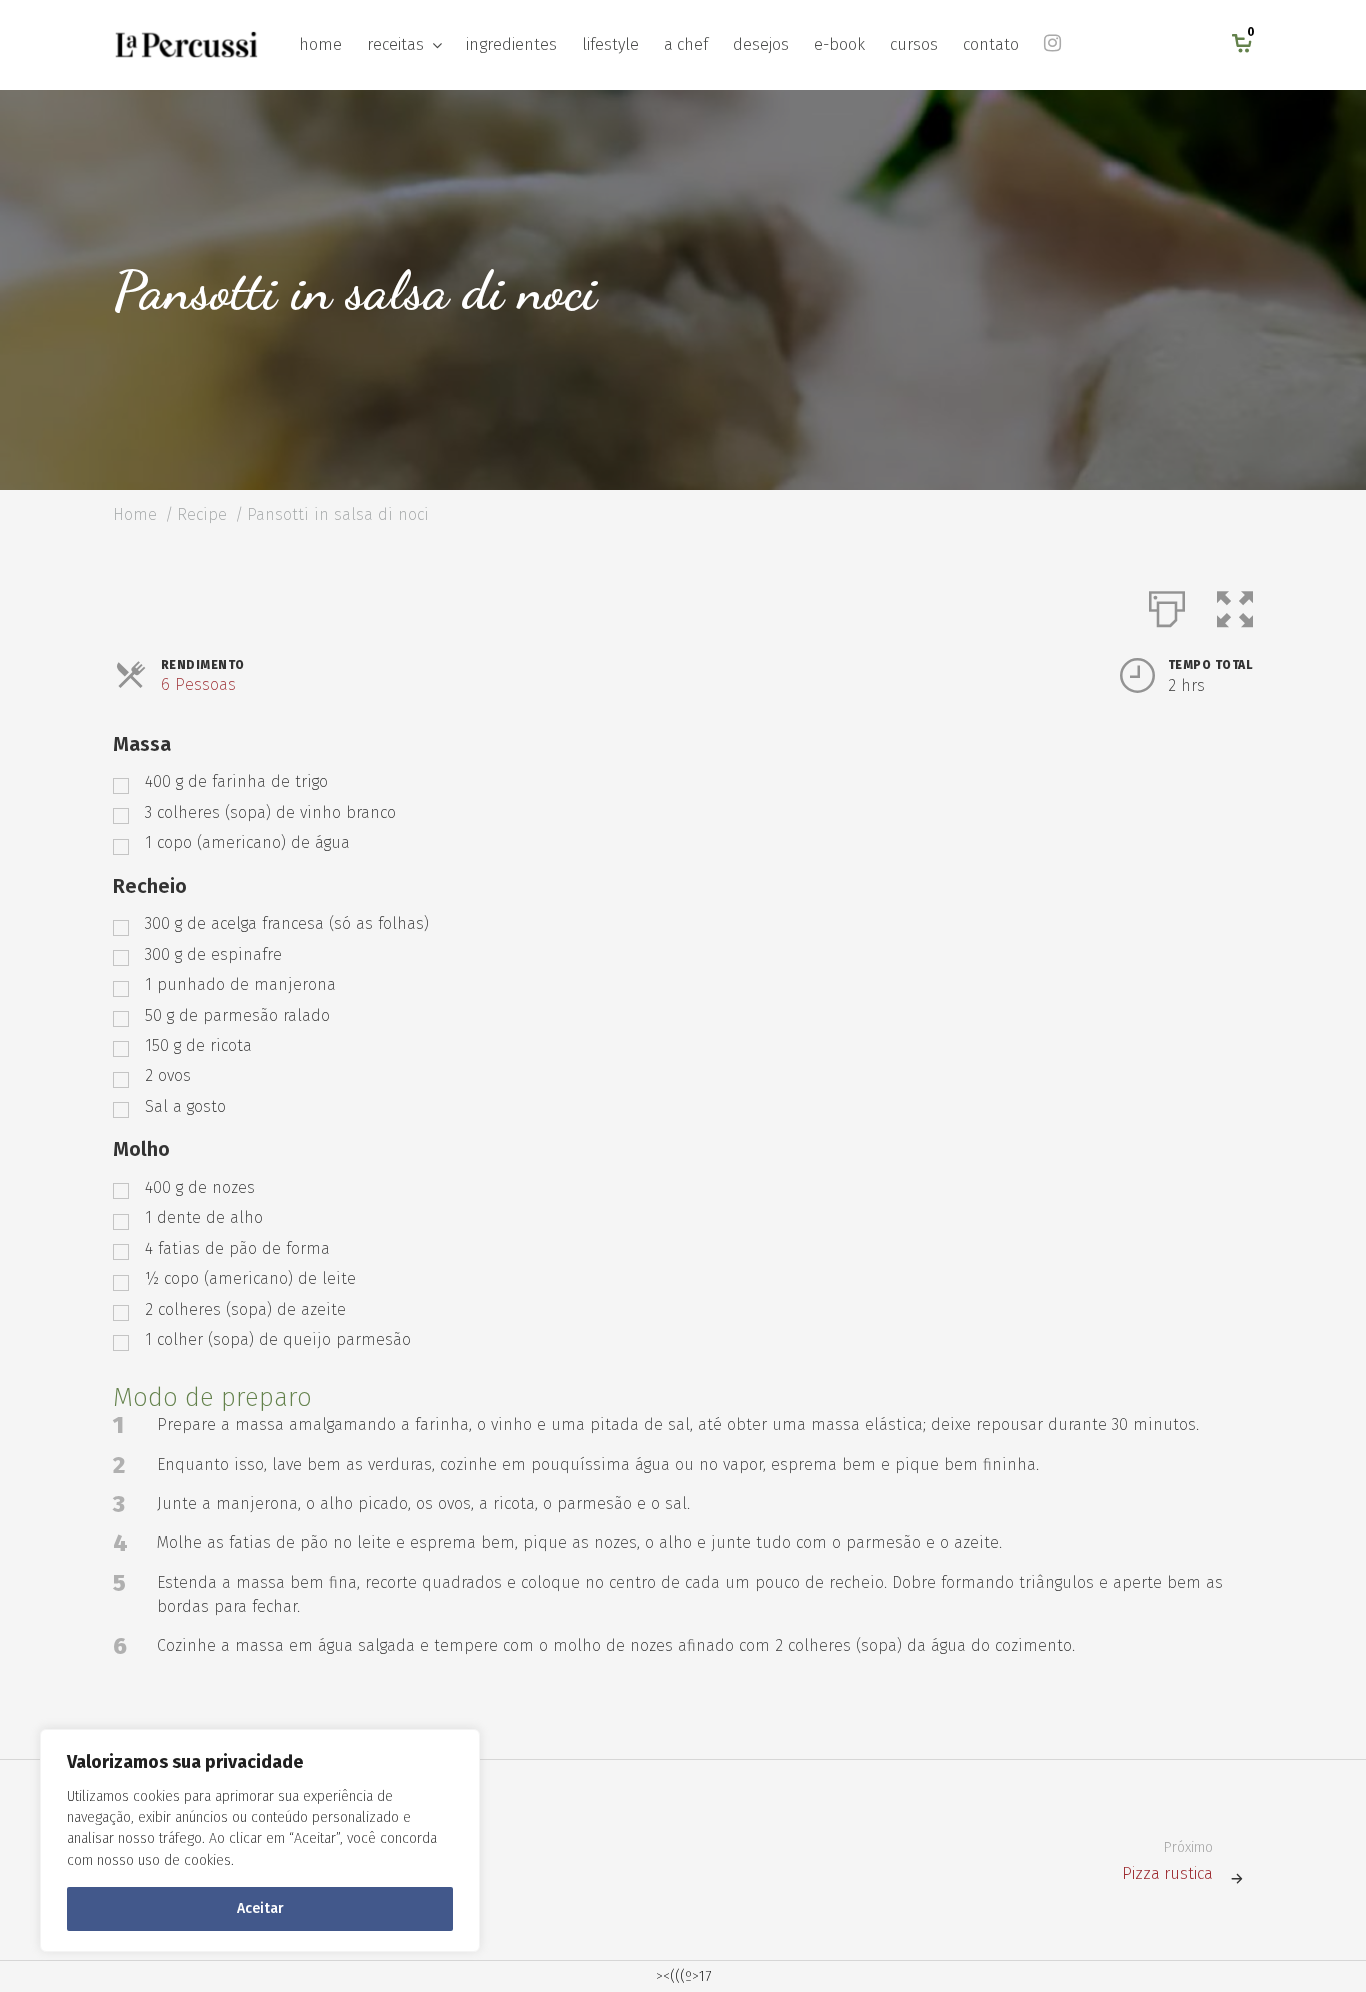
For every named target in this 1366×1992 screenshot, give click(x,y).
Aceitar (260, 1908)
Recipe (202, 514)
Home (135, 514)
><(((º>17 (683, 1976)
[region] (260, 1840)
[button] (1235, 605)
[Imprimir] (1167, 605)
